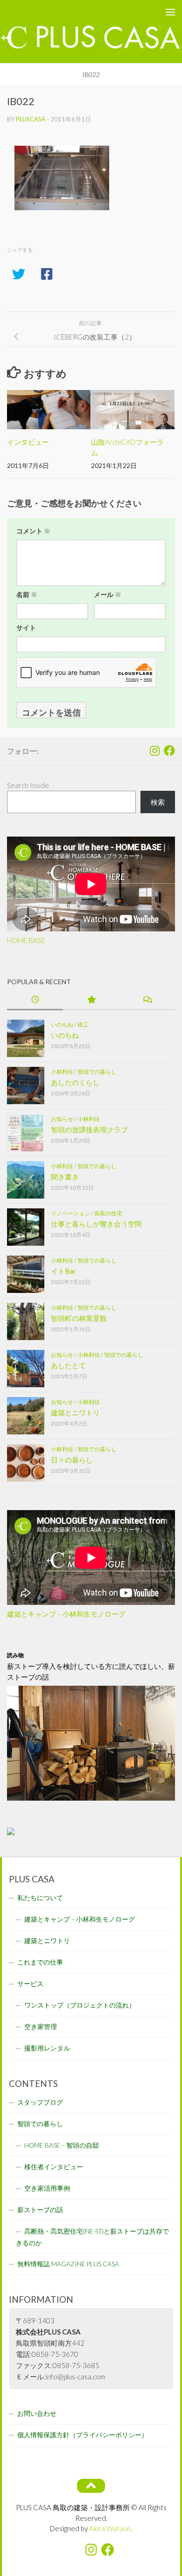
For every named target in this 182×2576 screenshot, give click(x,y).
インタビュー (28, 442)
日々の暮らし (72, 1460)
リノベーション (70, 1213)
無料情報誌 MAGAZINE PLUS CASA (68, 2264)
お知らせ (62, 1119)
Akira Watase (110, 2528)
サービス (30, 1984)
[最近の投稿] (35, 1000)
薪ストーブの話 (40, 2210)
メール (108, 594)
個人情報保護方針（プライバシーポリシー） (83, 2435)
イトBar (63, 1271)
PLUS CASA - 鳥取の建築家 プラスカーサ (72, 11)
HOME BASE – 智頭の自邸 (62, 2145)
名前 (27, 594)
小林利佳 (62, 1072)
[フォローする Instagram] (154, 751)
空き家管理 (41, 2027)
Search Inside (28, 785)
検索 (158, 802)
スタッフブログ (40, 2102)
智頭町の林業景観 (79, 1318)
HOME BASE (26, 940)
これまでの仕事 (40, 1962)
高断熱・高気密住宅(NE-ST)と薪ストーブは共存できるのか (92, 2237)
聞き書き (65, 1177)
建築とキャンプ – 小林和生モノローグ (66, 1614)
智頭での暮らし (97, 1072)
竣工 (83, 1025)
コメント (33, 531)
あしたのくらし (75, 1082)
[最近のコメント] (147, 1000)
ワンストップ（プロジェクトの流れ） (80, 2005)
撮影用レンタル (47, 2048)
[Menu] (170, 12)
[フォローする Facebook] (169, 751)
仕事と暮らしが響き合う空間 (96, 1224)
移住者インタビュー (54, 2167)
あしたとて (68, 1365)
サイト (26, 628)
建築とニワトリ (75, 1412)
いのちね (62, 1025)
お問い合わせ (37, 2413)
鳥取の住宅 (108, 1213)
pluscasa (31, 119)
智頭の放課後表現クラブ (89, 1129)
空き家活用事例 (47, 2188)
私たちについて (40, 1898)
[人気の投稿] (91, 1000)
